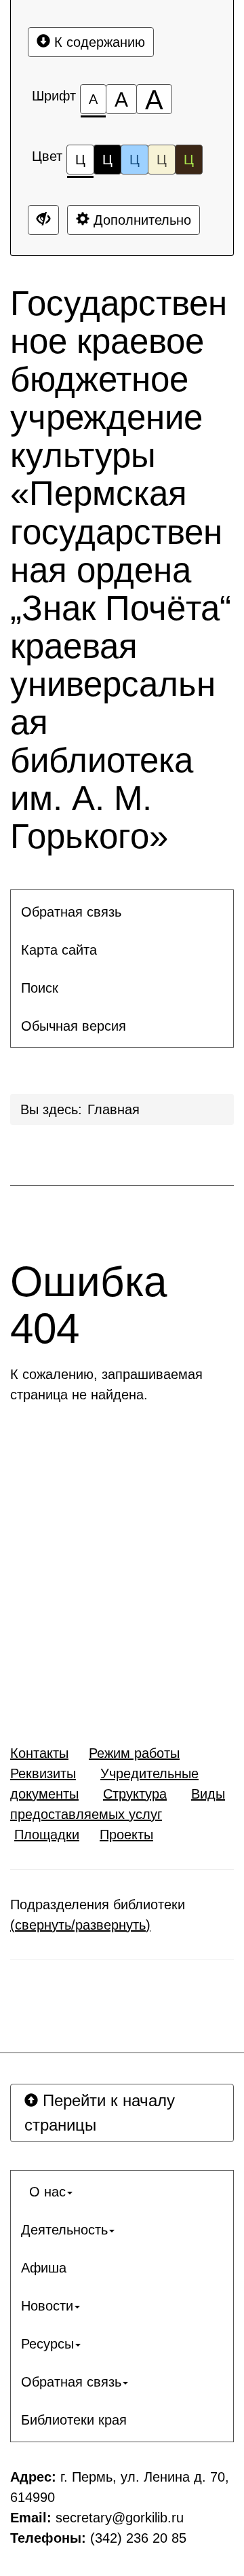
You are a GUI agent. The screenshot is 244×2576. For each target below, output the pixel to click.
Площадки (47, 1835)
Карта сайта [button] (59, 950)
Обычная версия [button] (74, 1026)
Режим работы (134, 1753)
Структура (135, 1794)
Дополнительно (140, 220)
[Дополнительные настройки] (43, 220)
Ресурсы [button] (47, 2344)
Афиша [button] (44, 2268)
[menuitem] (122, 912)
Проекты (126, 1835)
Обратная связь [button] (71, 912)
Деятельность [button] (64, 2230)
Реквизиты (43, 1773)
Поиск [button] (40, 988)
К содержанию (98, 42)
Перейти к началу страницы (100, 2113)
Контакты (39, 1753)
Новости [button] (47, 2306)
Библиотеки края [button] (74, 2420)
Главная (114, 1109)
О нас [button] (43, 2192)
